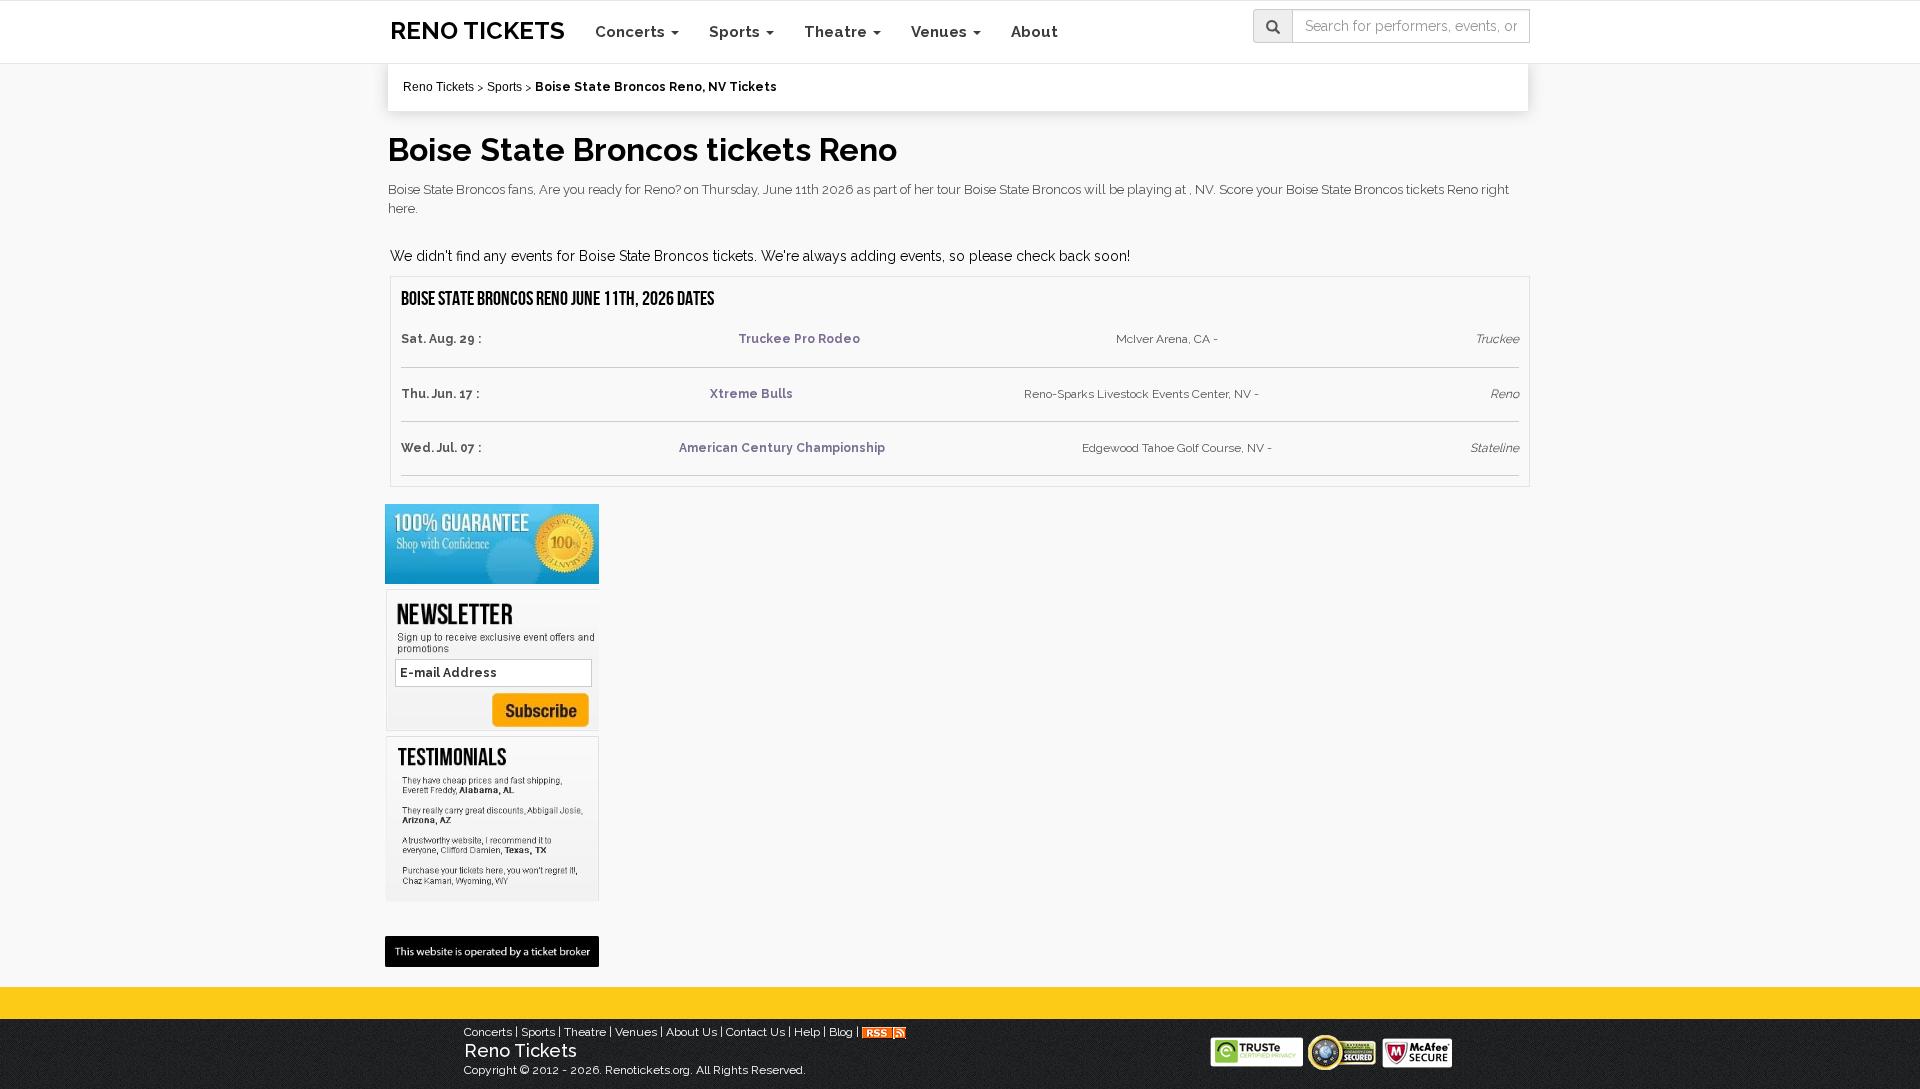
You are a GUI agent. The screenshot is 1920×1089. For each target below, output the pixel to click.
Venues (941, 32)
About (1034, 32)
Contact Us (755, 1032)
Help (807, 1032)
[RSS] (884, 1032)
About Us (691, 1032)
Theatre (837, 32)
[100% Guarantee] (492, 544)
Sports (736, 32)
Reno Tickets (438, 87)
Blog (841, 1032)
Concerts (632, 32)
